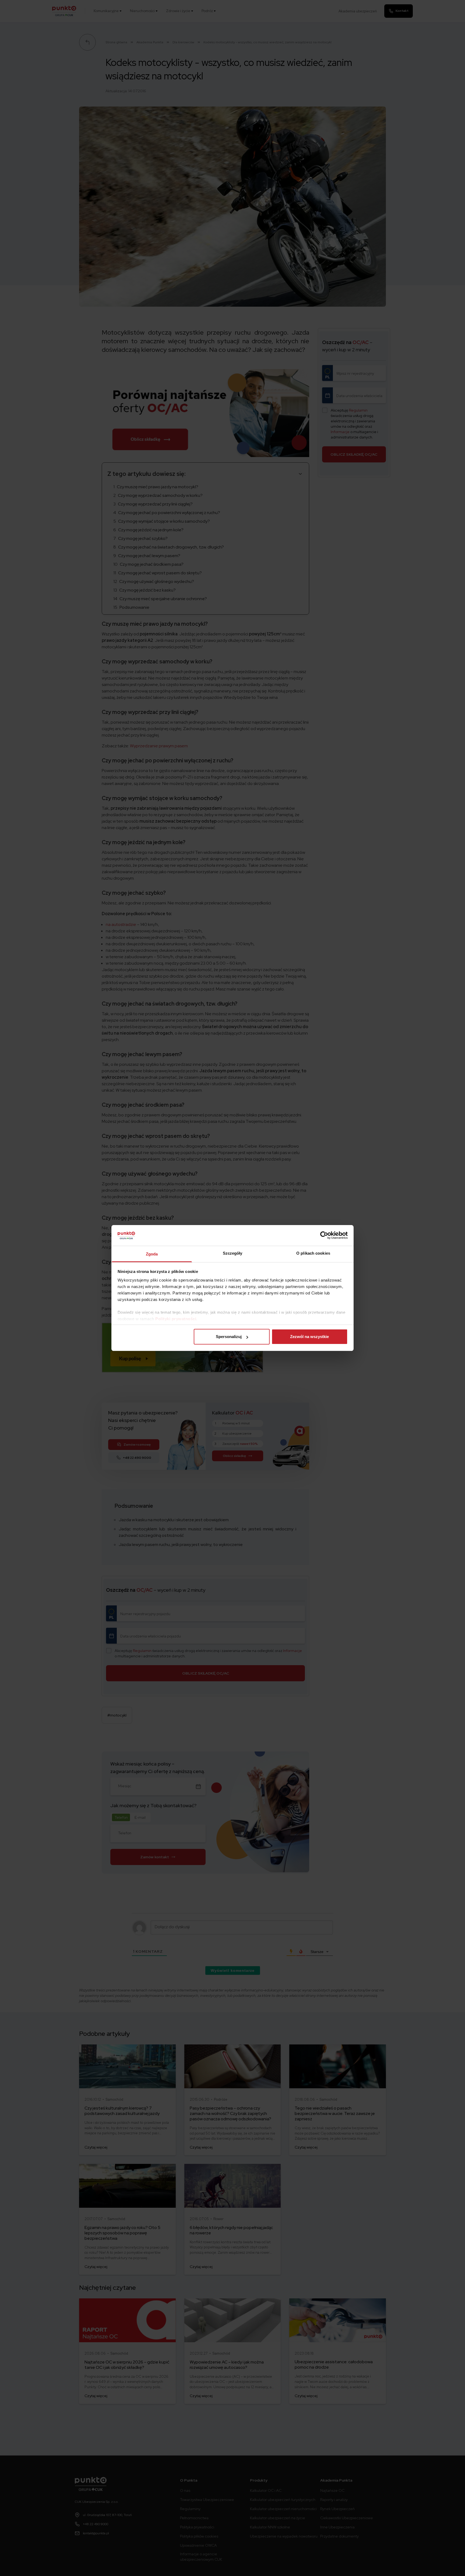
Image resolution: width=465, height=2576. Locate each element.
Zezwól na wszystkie (309, 1337)
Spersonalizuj (229, 1337)
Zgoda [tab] (152, 1254)
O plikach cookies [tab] (313, 1253)
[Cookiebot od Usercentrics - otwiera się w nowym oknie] (324, 1235)
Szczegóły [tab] (233, 1253)
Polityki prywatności (176, 1319)
